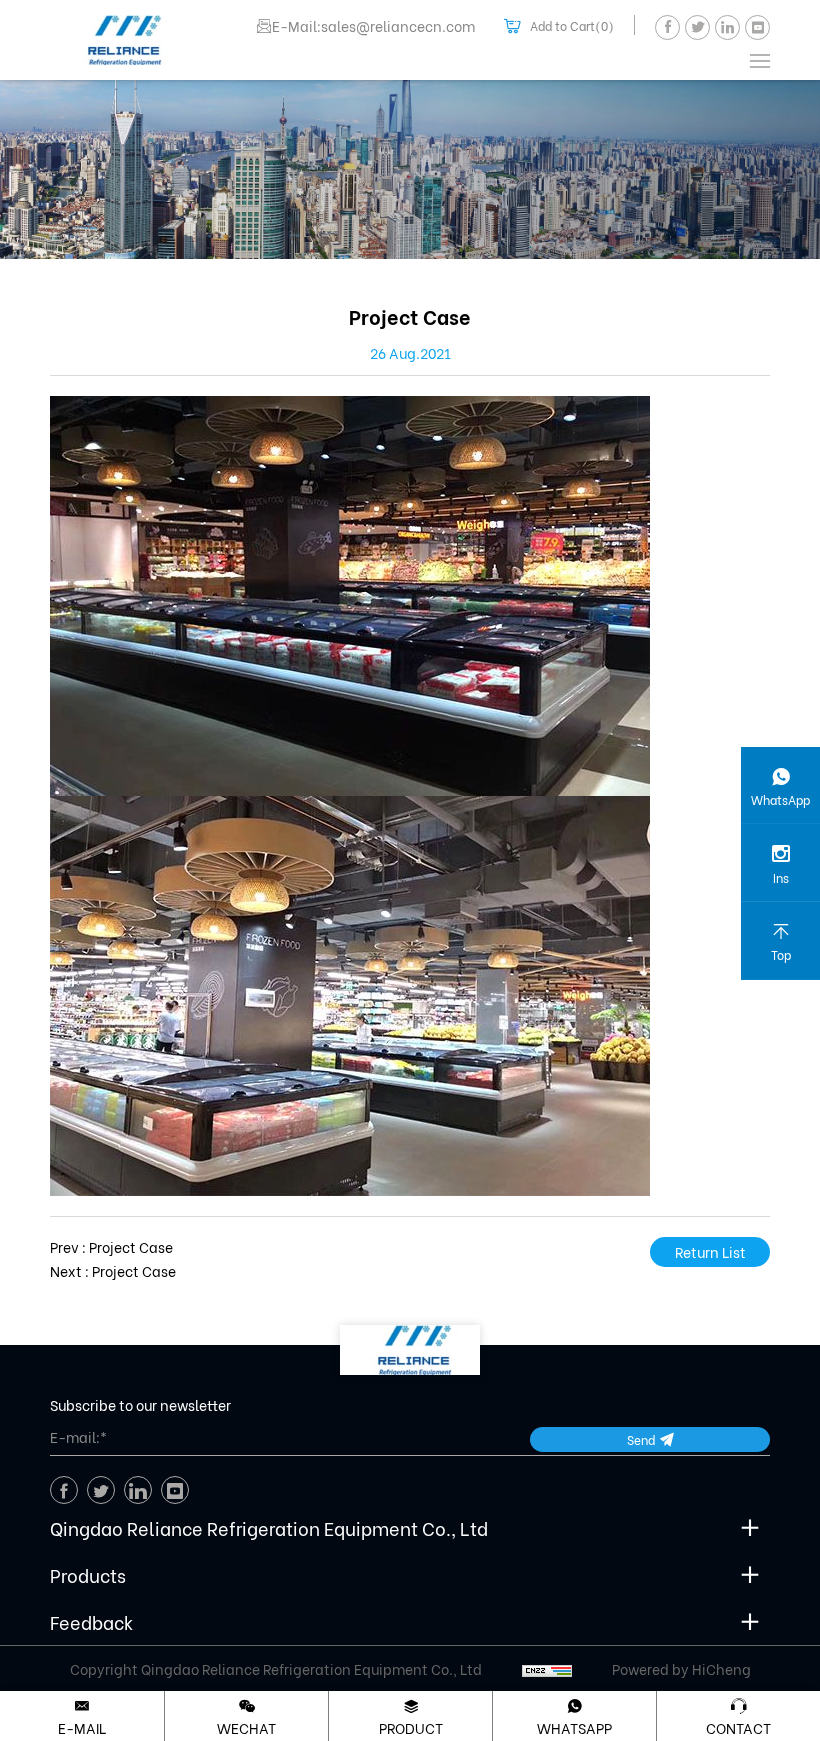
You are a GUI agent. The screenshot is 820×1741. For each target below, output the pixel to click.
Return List (710, 1251)
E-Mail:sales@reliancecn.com (373, 25)
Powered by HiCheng (681, 1669)
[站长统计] (547, 1669)
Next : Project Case (113, 1271)
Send (641, 1439)
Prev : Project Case (111, 1247)
